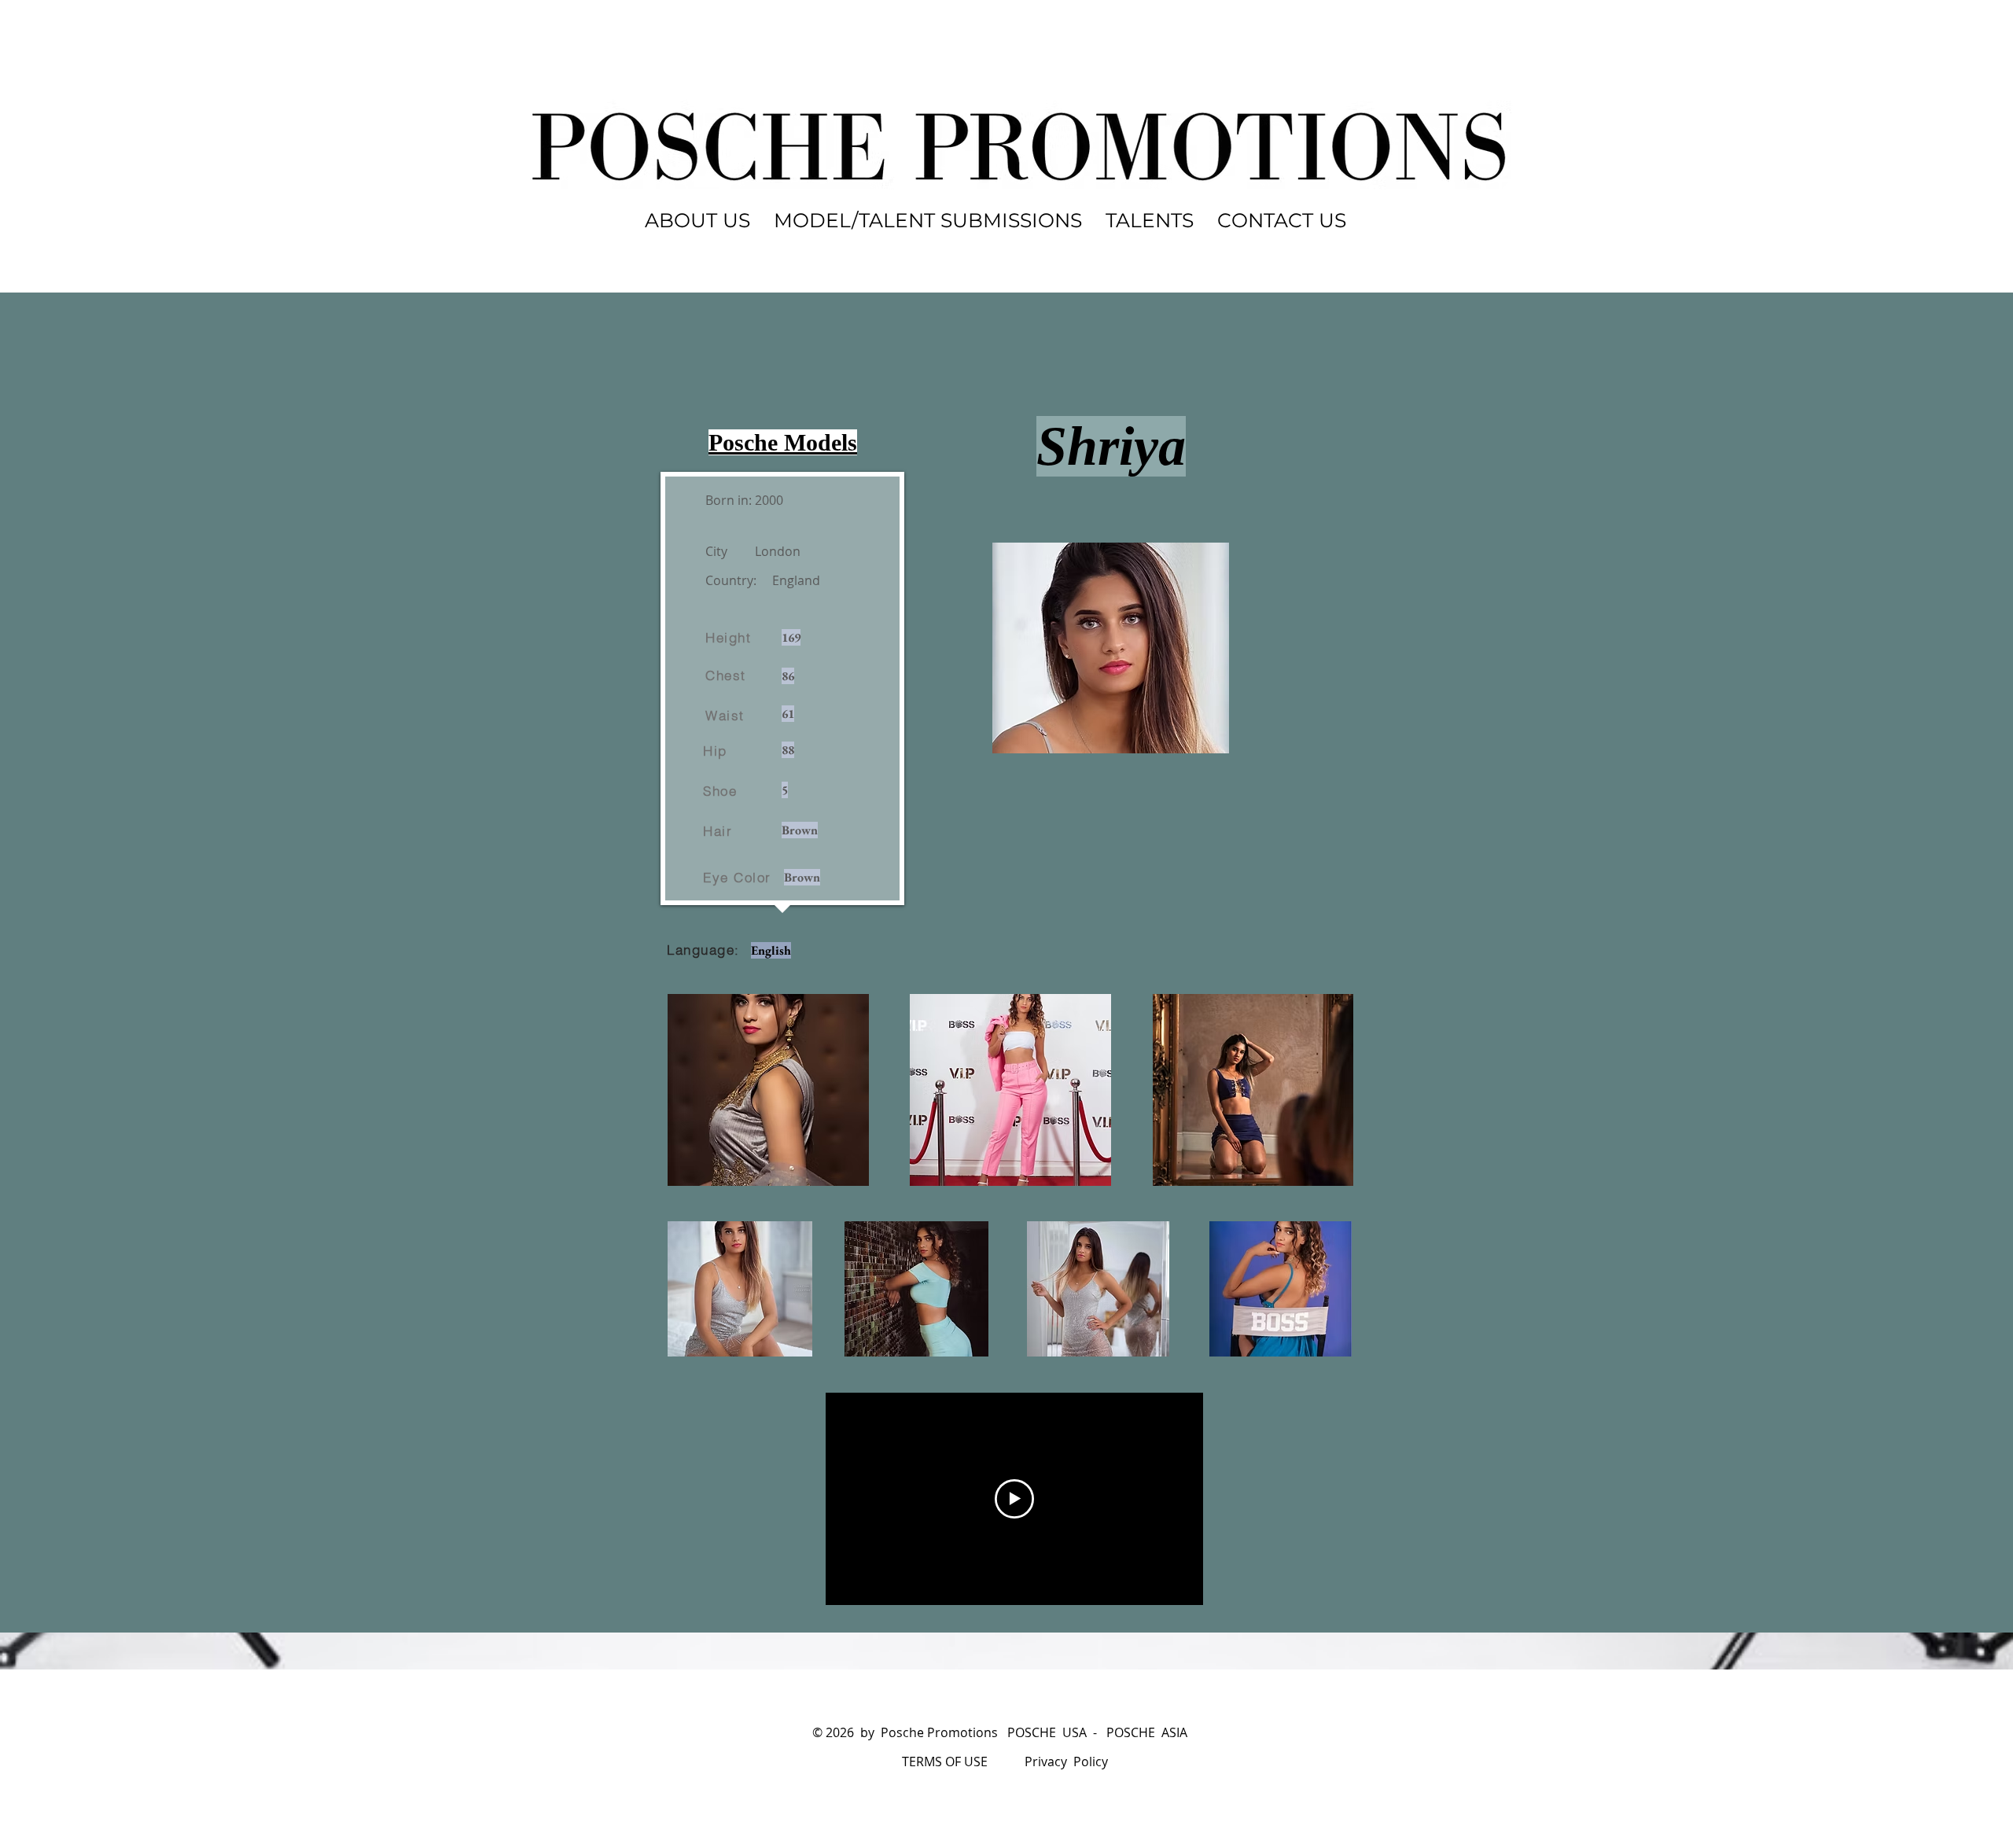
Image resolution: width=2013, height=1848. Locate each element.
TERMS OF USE (945, 1761)
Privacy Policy (1066, 1761)
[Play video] (1014, 1499)
